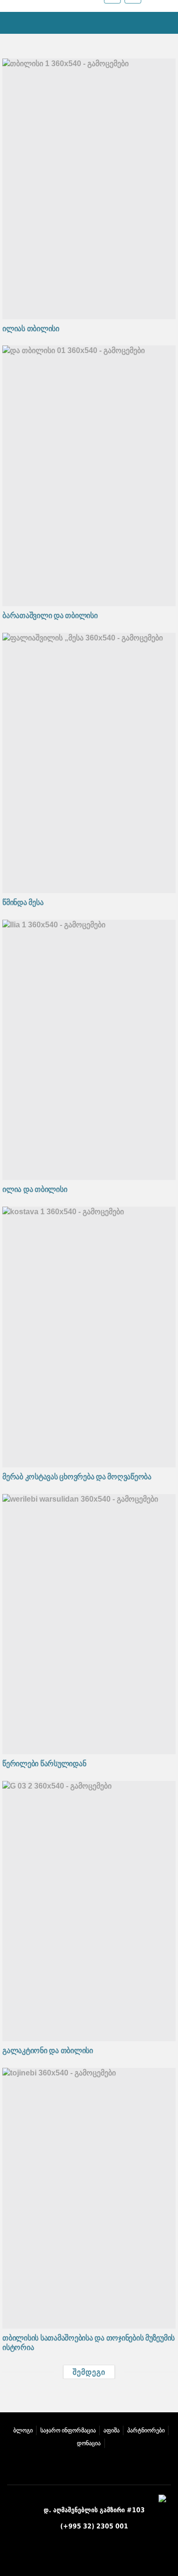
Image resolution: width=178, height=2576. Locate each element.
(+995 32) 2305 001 (94, 2526)
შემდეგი (89, 2372)
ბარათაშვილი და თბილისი (50, 615)
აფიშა (112, 2430)
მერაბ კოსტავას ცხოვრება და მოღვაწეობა (77, 1477)
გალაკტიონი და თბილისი (48, 2050)
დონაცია (89, 2443)
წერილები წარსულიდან (44, 1764)
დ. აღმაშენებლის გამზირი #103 (94, 2510)
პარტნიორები (146, 2430)
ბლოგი (23, 2430)
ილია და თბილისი (35, 1189)
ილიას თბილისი (31, 329)
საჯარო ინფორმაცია (68, 2430)
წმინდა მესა (23, 902)
